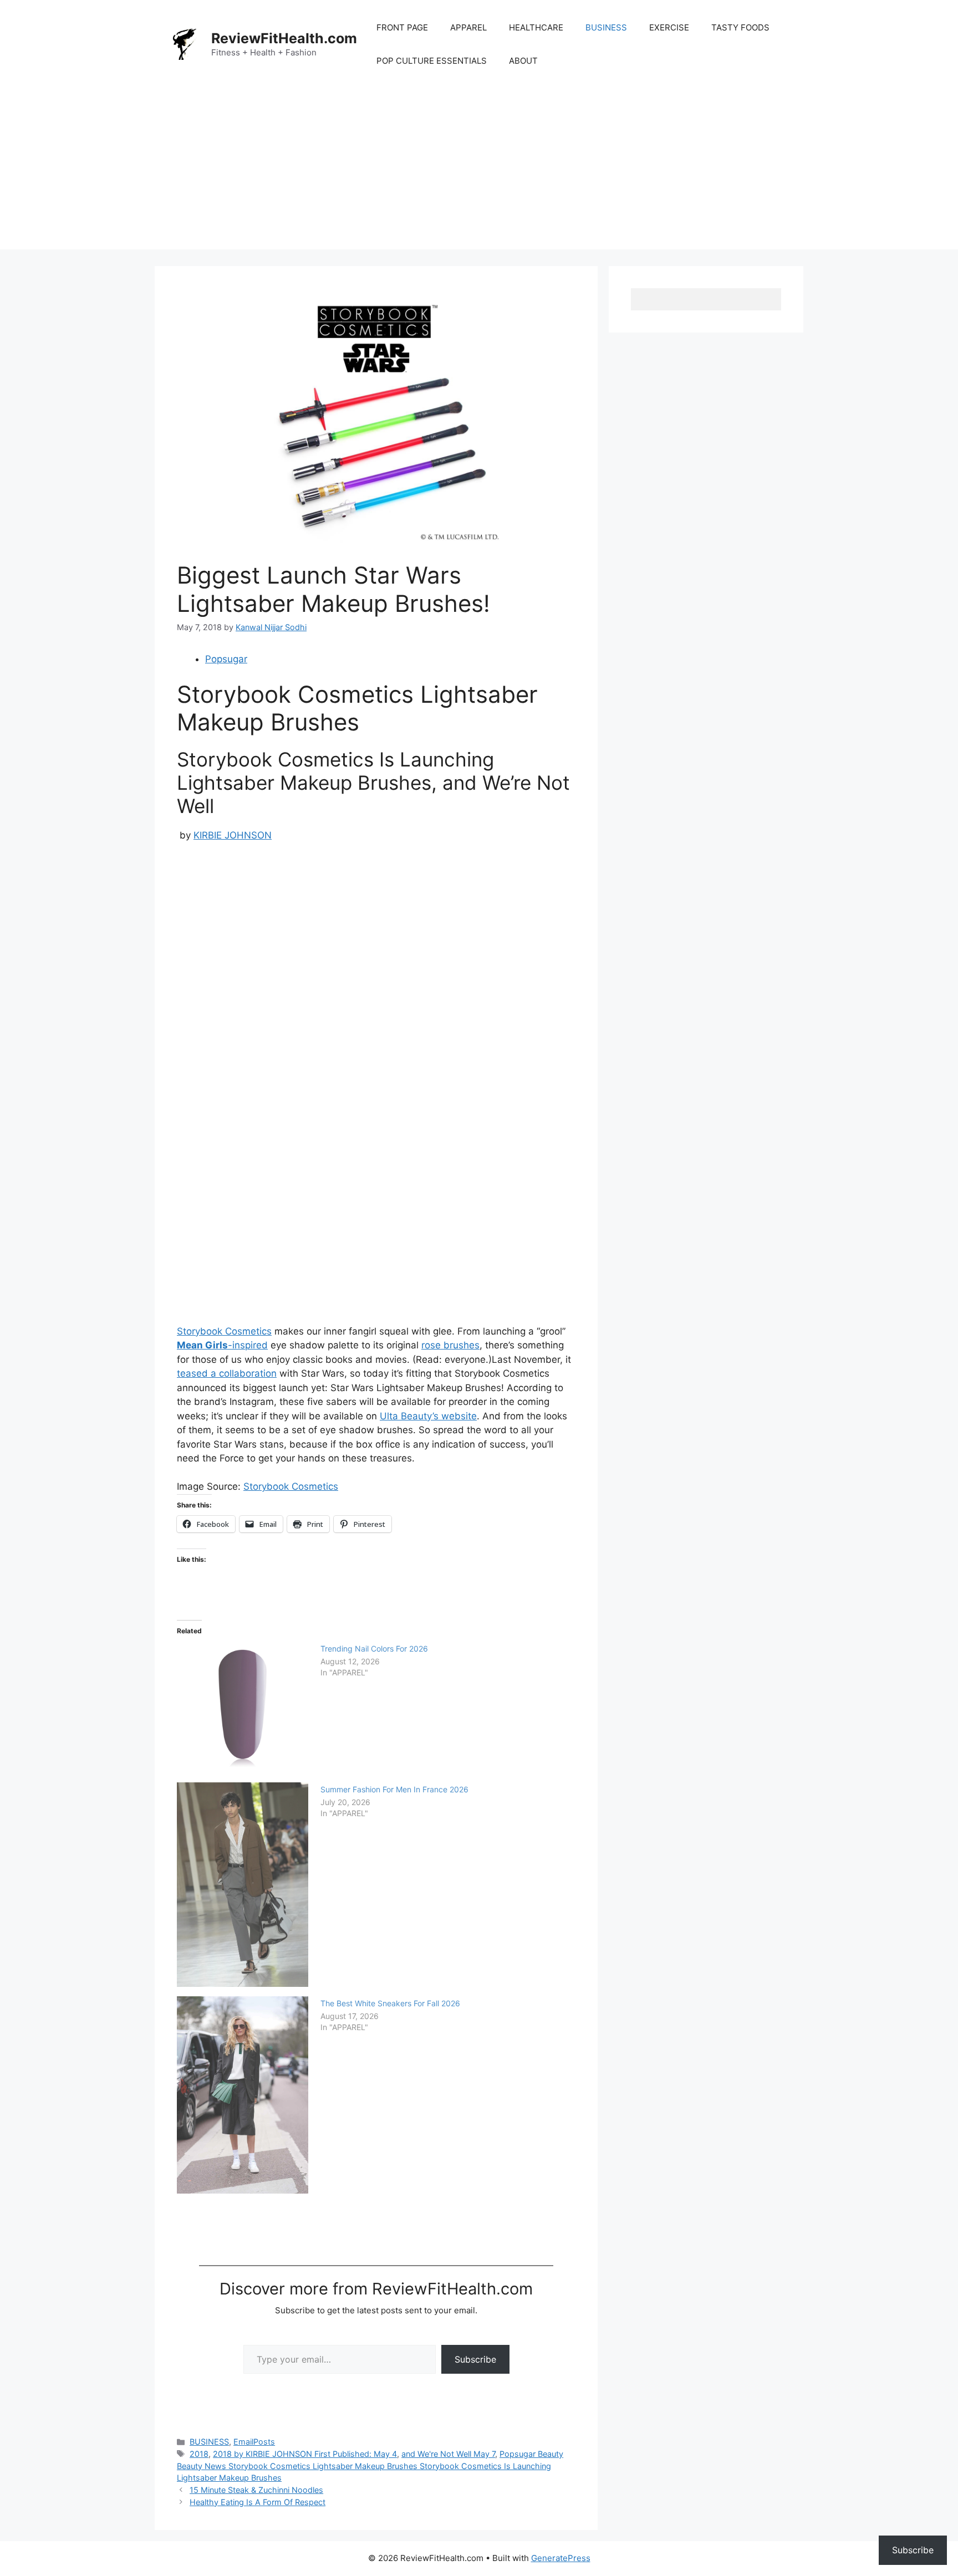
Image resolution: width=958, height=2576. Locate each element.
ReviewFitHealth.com (284, 38)
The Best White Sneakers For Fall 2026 (390, 2003)
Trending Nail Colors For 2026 (374, 1649)
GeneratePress (561, 2558)
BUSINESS (606, 27)
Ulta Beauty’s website (428, 1416)
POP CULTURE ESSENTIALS (432, 61)
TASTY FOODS (740, 27)
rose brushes (450, 1345)
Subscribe (475, 2359)
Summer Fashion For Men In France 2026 (394, 1789)
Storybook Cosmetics (224, 1331)
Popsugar (226, 659)
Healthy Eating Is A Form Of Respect (258, 2502)
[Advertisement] (479, 172)
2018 (199, 2454)
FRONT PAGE (402, 27)
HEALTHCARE (536, 27)
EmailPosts (254, 2442)
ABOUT (523, 61)
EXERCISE (669, 27)
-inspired (222, 1345)
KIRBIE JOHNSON (233, 835)
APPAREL (468, 27)
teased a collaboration (227, 1373)
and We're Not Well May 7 (448, 2454)
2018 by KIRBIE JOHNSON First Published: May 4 (305, 2454)
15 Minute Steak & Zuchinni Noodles (256, 2490)
